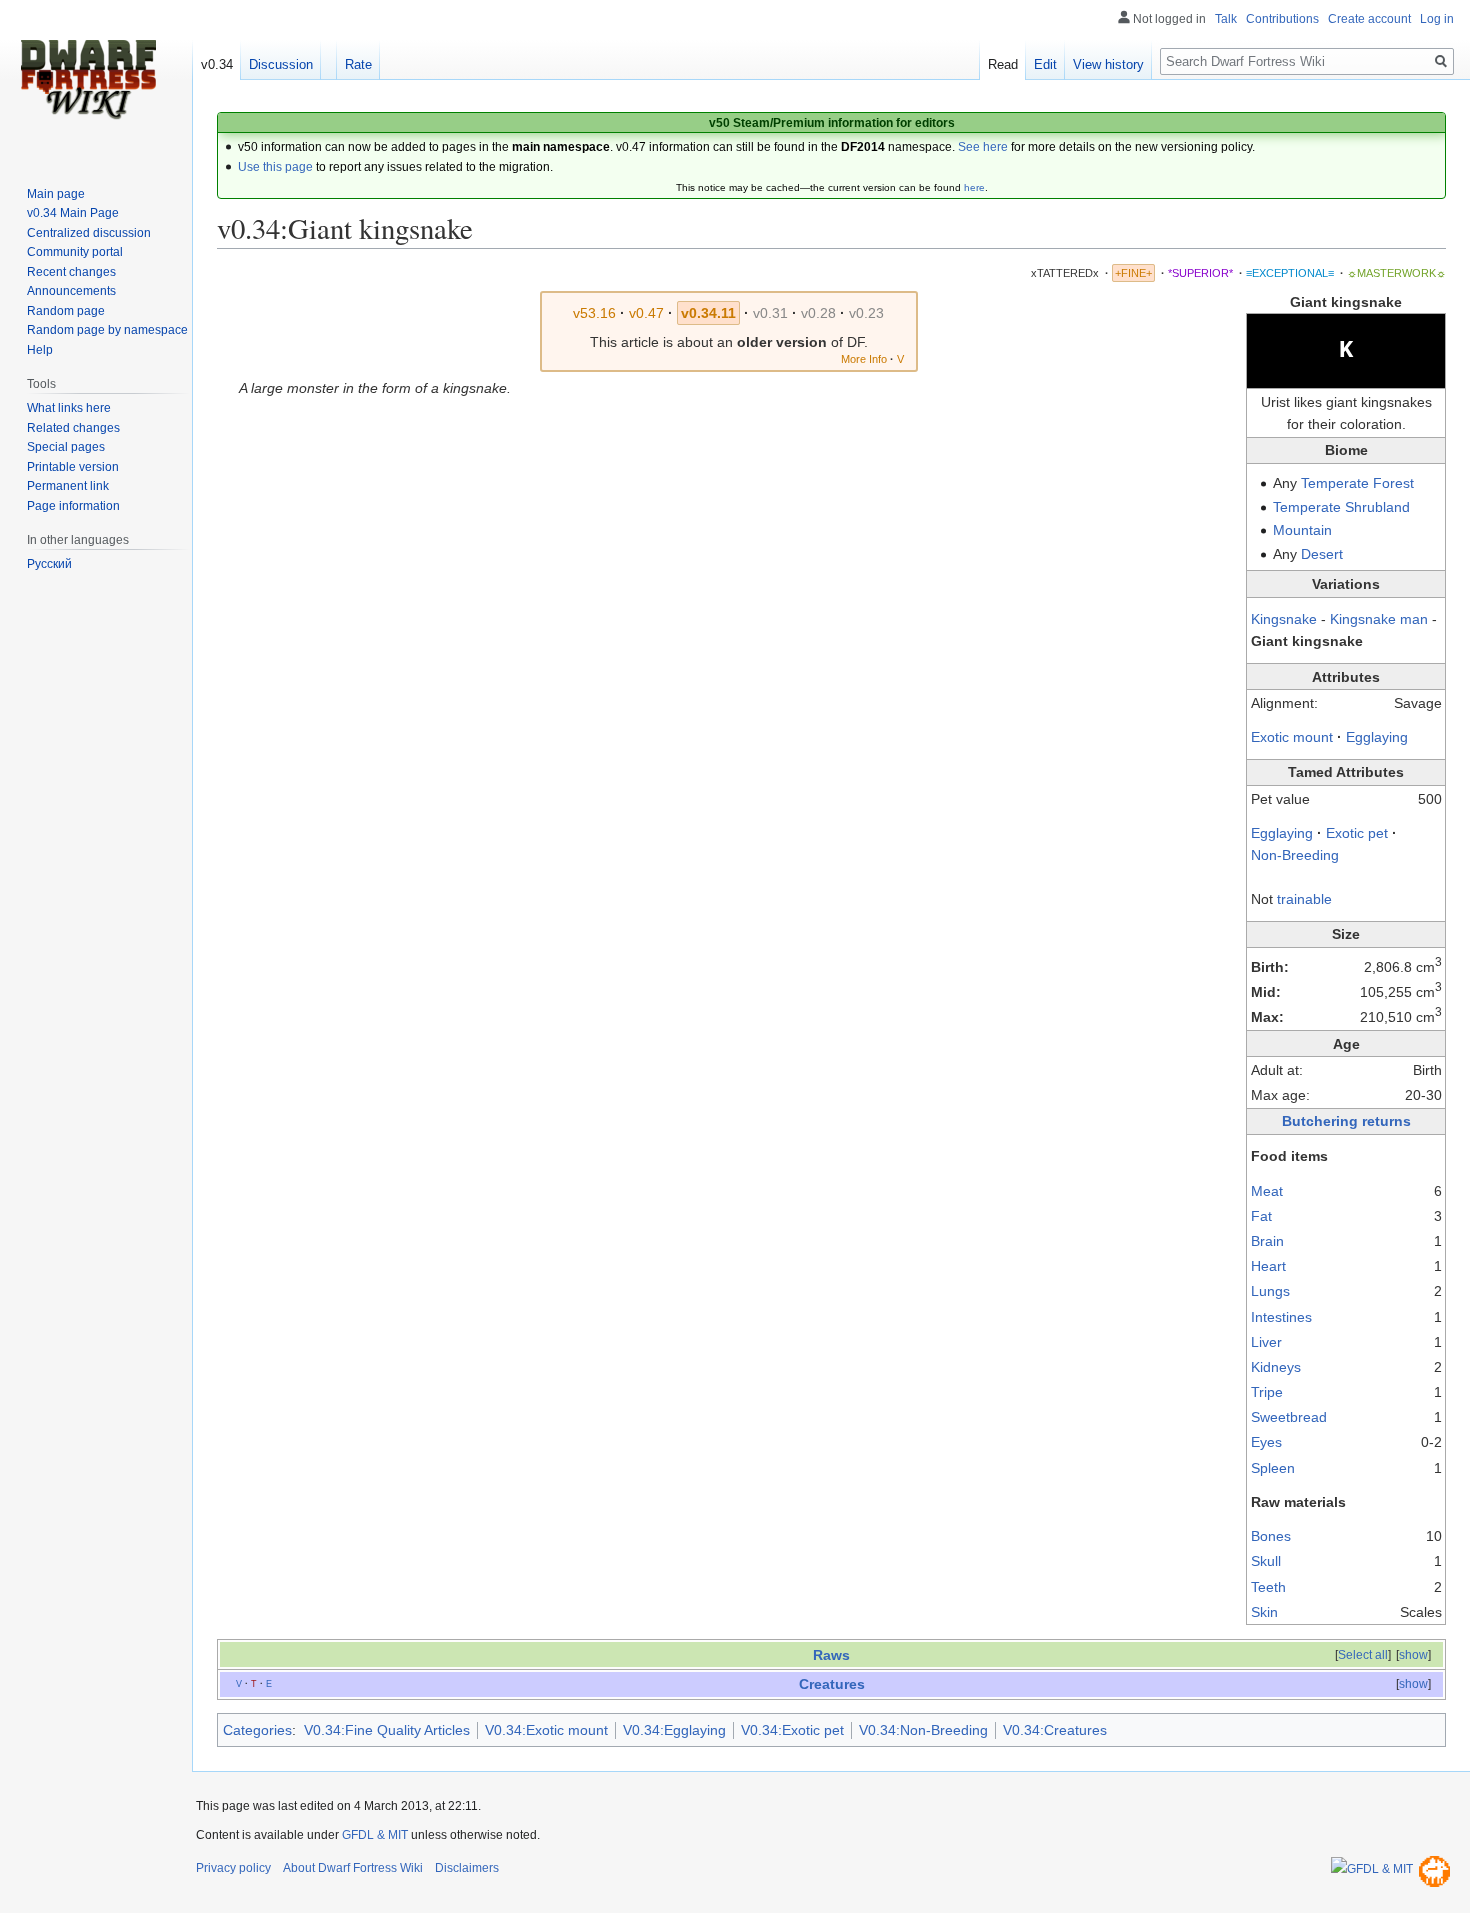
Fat (1261, 1216)
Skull (1266, 1561)
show (1413, 1655)
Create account (1369, 19)
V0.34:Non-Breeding (923, 1730)
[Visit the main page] (88, 80)
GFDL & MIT (375, 1835)
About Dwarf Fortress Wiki (353, 1868)
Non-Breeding (1295, 855)
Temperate (1335, 483)
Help (40, 350)
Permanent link (68, 486)
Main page (56, 194)
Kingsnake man (1379, 619)
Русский (49, 564)
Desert (1322, 554)
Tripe (1267, 1392)
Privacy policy (233, 1868)
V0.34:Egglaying (674, 1730)
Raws (831, 1655)
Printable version (73, 467)
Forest (1393, 483)
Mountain (1302, 530)
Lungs (1270, 1291)
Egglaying (1377, 737)
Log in (1437, 19)
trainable (1304, 899)
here (974, 187)
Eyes (1266, 1442)
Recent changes (71, 272)
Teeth (1268, 1587)
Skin (1264, 1612)
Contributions (1282, 19)
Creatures (832, 1684)
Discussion (281, 64)
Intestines (1281, 1317)
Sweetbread (1289, 1417)
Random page (66, 311)
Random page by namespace (107, 330)
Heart (1268, 1266)
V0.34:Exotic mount (546, 1730)
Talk (1226, 19)
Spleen (1273, 1468)
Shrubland (1377, 507)
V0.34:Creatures (1055, 1730)
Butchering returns (1346, 1121)
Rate (358, 64)
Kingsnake (1286, 619)
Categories (257, 1730)
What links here (69, 408)
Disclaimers (467, 1868)
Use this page (275, 167)
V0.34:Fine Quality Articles (387, 1730)
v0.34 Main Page (73, 213)
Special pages (66, 447)
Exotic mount (1292, 737)
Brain (1267, 1241)
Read (1003, 64)
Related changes (73, 428)
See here (983, 147)
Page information (73, 506)
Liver (1266, 1342)
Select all (1363, 1655)
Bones (1271, 1536)
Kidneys (1276, 1367)
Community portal (75, 252)
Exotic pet (1357, 833)
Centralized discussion (89, 233)
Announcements (71, 291)
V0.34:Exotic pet (792, 1730)
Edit (1045, 64)
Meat (1267, 1191)
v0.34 (217, 64)
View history (1108, 64)
